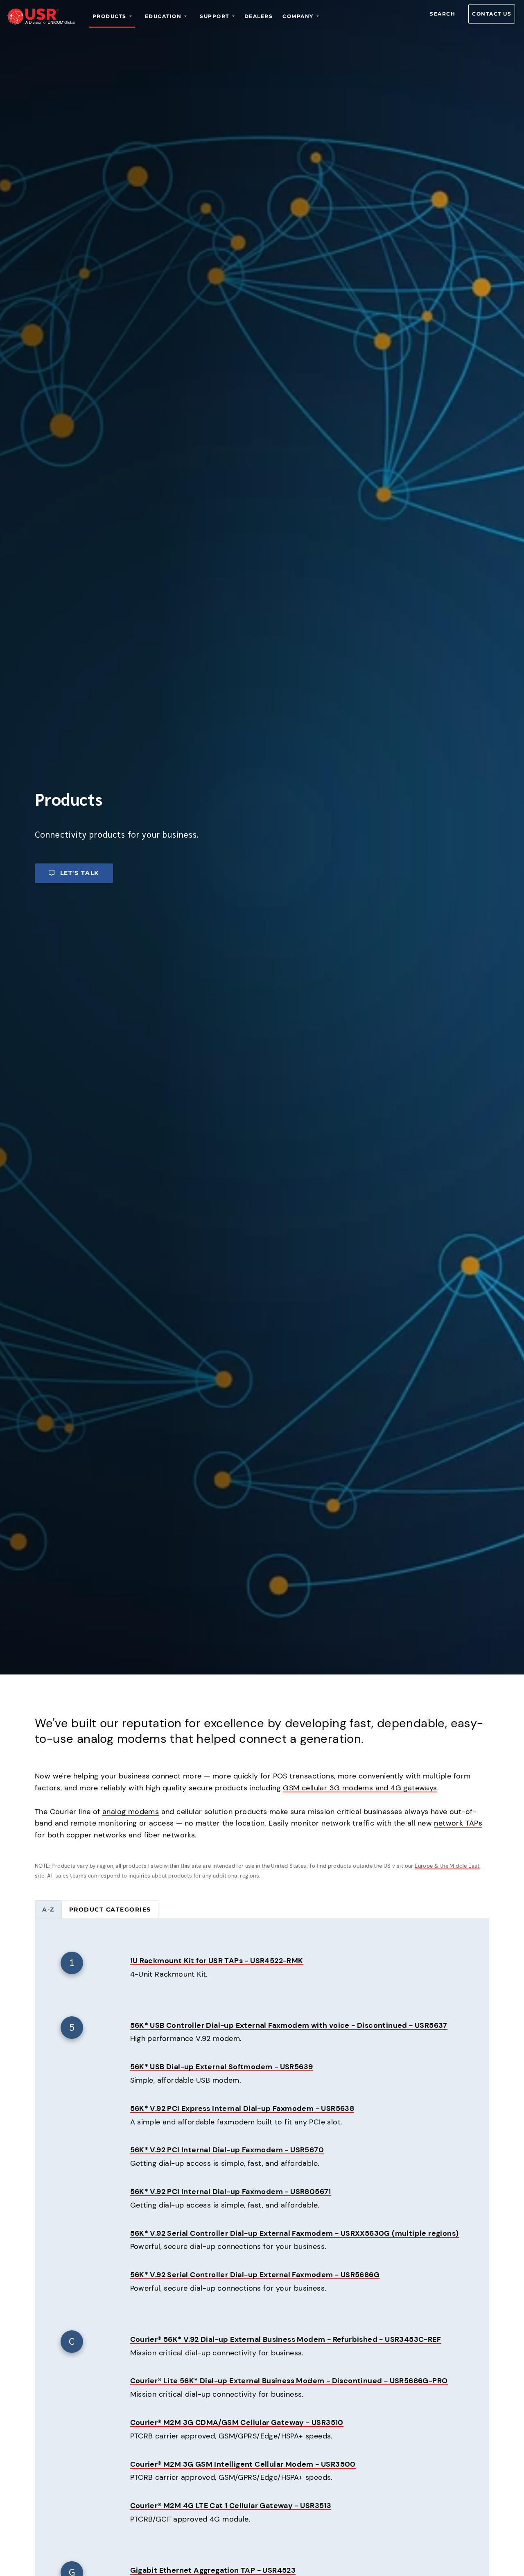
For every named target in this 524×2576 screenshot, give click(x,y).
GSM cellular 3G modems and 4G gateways (360, 1788)
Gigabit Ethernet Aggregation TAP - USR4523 (213, 2570)
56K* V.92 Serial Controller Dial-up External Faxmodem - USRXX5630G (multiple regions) (295, 2233)
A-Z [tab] (48, 1909)
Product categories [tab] (110, 1909)
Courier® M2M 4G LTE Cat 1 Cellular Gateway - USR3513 (231, 2506)
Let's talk (80, 873)
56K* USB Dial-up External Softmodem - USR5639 (222, 2067)
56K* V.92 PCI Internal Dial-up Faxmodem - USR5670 (227, 2150)
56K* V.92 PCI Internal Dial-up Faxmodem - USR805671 (231, 2192)
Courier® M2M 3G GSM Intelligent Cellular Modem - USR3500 (243, 2464)
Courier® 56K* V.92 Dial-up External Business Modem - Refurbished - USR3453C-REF (286, 2339)
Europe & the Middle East (447, 1866)
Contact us (492, 14)
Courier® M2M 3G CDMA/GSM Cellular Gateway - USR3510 (237, 2422)
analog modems (131, 1812)
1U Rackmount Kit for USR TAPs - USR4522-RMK (217, 1961)
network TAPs (458, 1823)
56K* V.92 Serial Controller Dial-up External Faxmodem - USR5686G (255, 2275)
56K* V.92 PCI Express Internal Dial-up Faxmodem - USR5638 (242, 2108)
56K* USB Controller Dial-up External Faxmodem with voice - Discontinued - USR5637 (289, 2025)
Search (443, 14)
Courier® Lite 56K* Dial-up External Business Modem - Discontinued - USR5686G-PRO (289, 2381)
